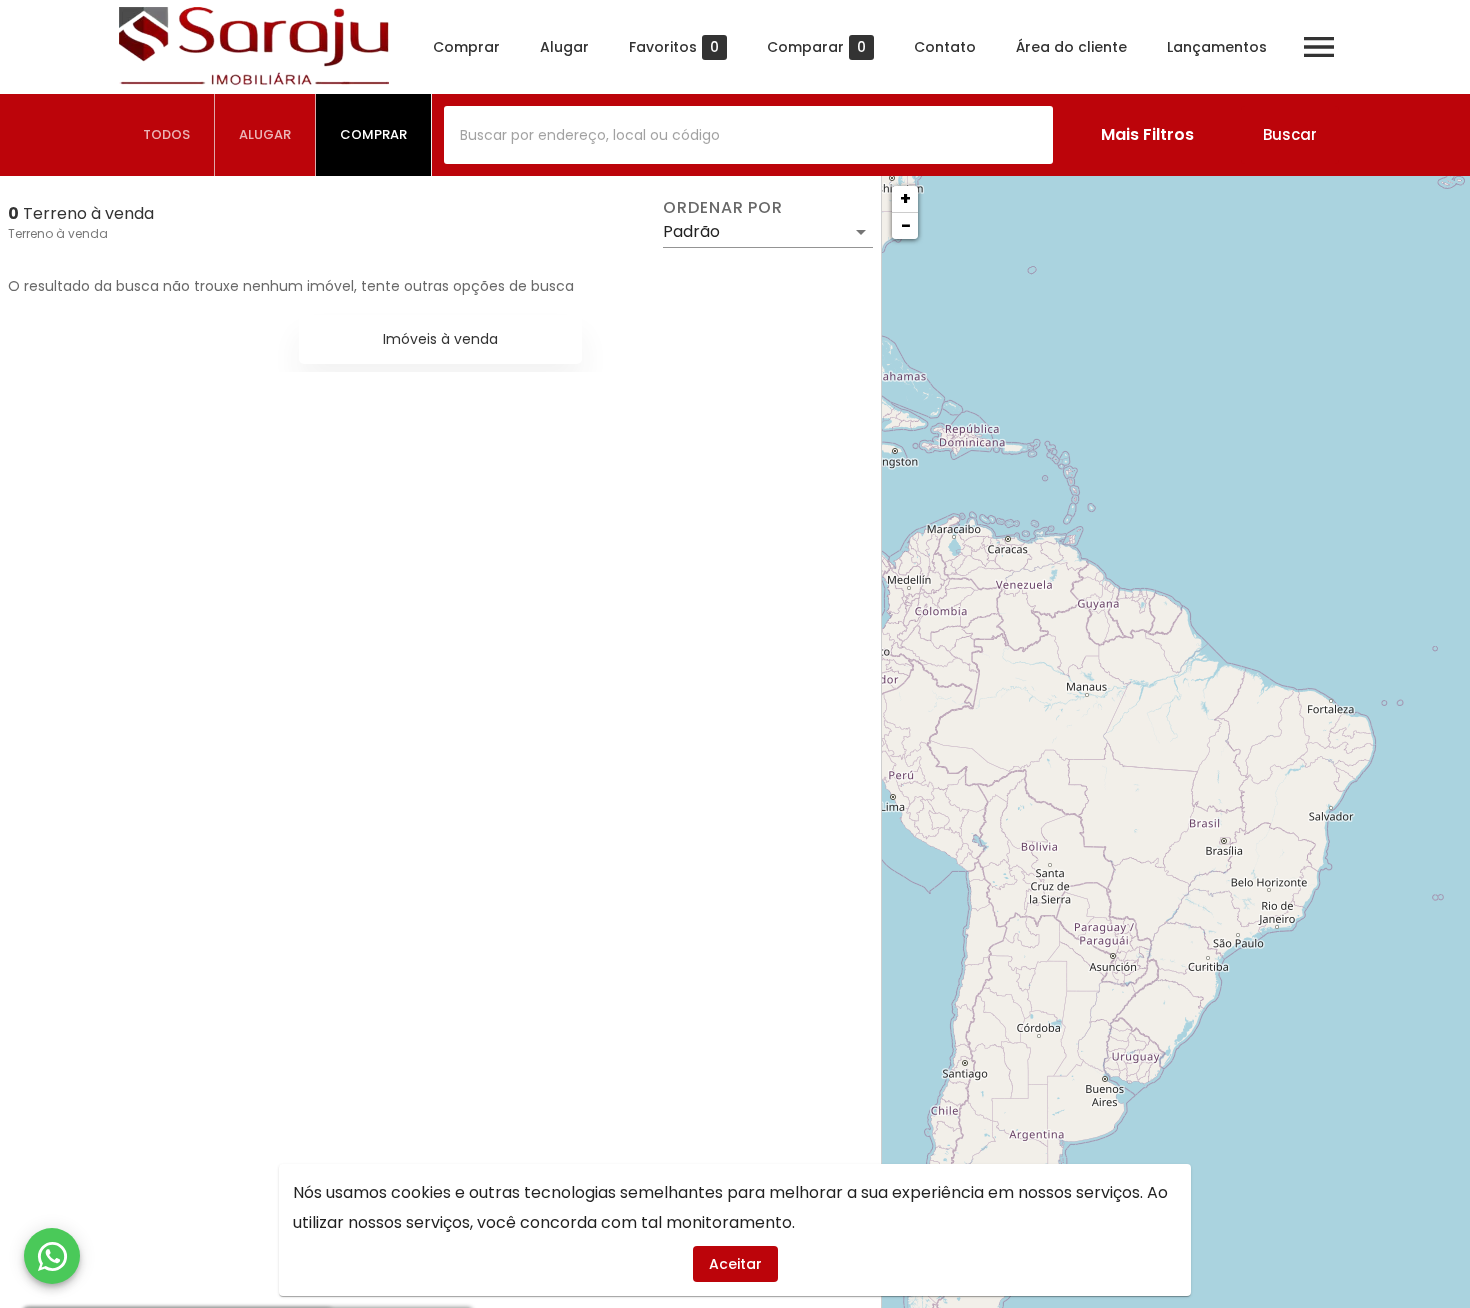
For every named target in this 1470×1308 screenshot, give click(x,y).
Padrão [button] (691, 231)
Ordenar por (723, 208)
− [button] (906, 225)
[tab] (167, 135)
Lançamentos (1217, 47)
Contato (945, 47)
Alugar (564, 47)
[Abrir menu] (1319, 47)
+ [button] (905, 198)
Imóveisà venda (440, 339)
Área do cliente (1071, 47)
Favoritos (674, 47)
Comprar (466, 47)
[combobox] (748, 135)
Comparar (816, 47)
